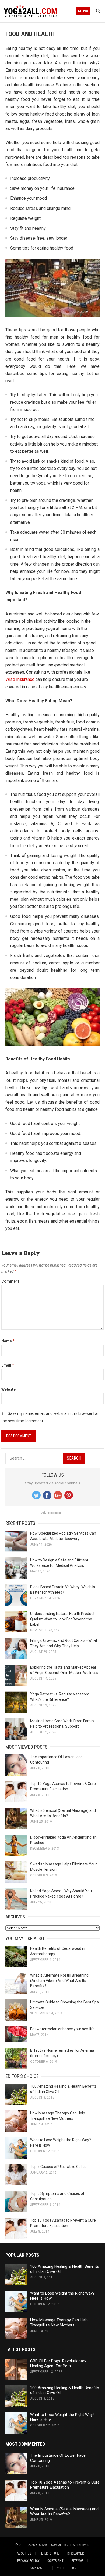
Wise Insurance (20, 679)
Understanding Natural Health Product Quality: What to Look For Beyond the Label (62, 1619)
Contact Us (39, 2568)
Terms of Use (49, 2553)
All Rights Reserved (74, 2545)
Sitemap (78, 2561)
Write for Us (66, 2568)
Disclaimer (75, 2553)
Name (8, 1341)
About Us (24, 2553)
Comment (10, 1281)
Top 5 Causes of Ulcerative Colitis (58, 2167)
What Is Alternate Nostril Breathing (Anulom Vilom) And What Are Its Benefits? (59, 1981)
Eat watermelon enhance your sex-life (62, 2029)
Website (8, 1389)
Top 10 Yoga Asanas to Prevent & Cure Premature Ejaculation (65, 2485)
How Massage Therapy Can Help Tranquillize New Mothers (59, 2323)
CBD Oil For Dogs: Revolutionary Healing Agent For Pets (58, 2364)
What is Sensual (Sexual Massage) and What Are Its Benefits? (64, 2512)
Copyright (55, 2561)
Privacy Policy (28, 2561)
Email (8, 1365)
